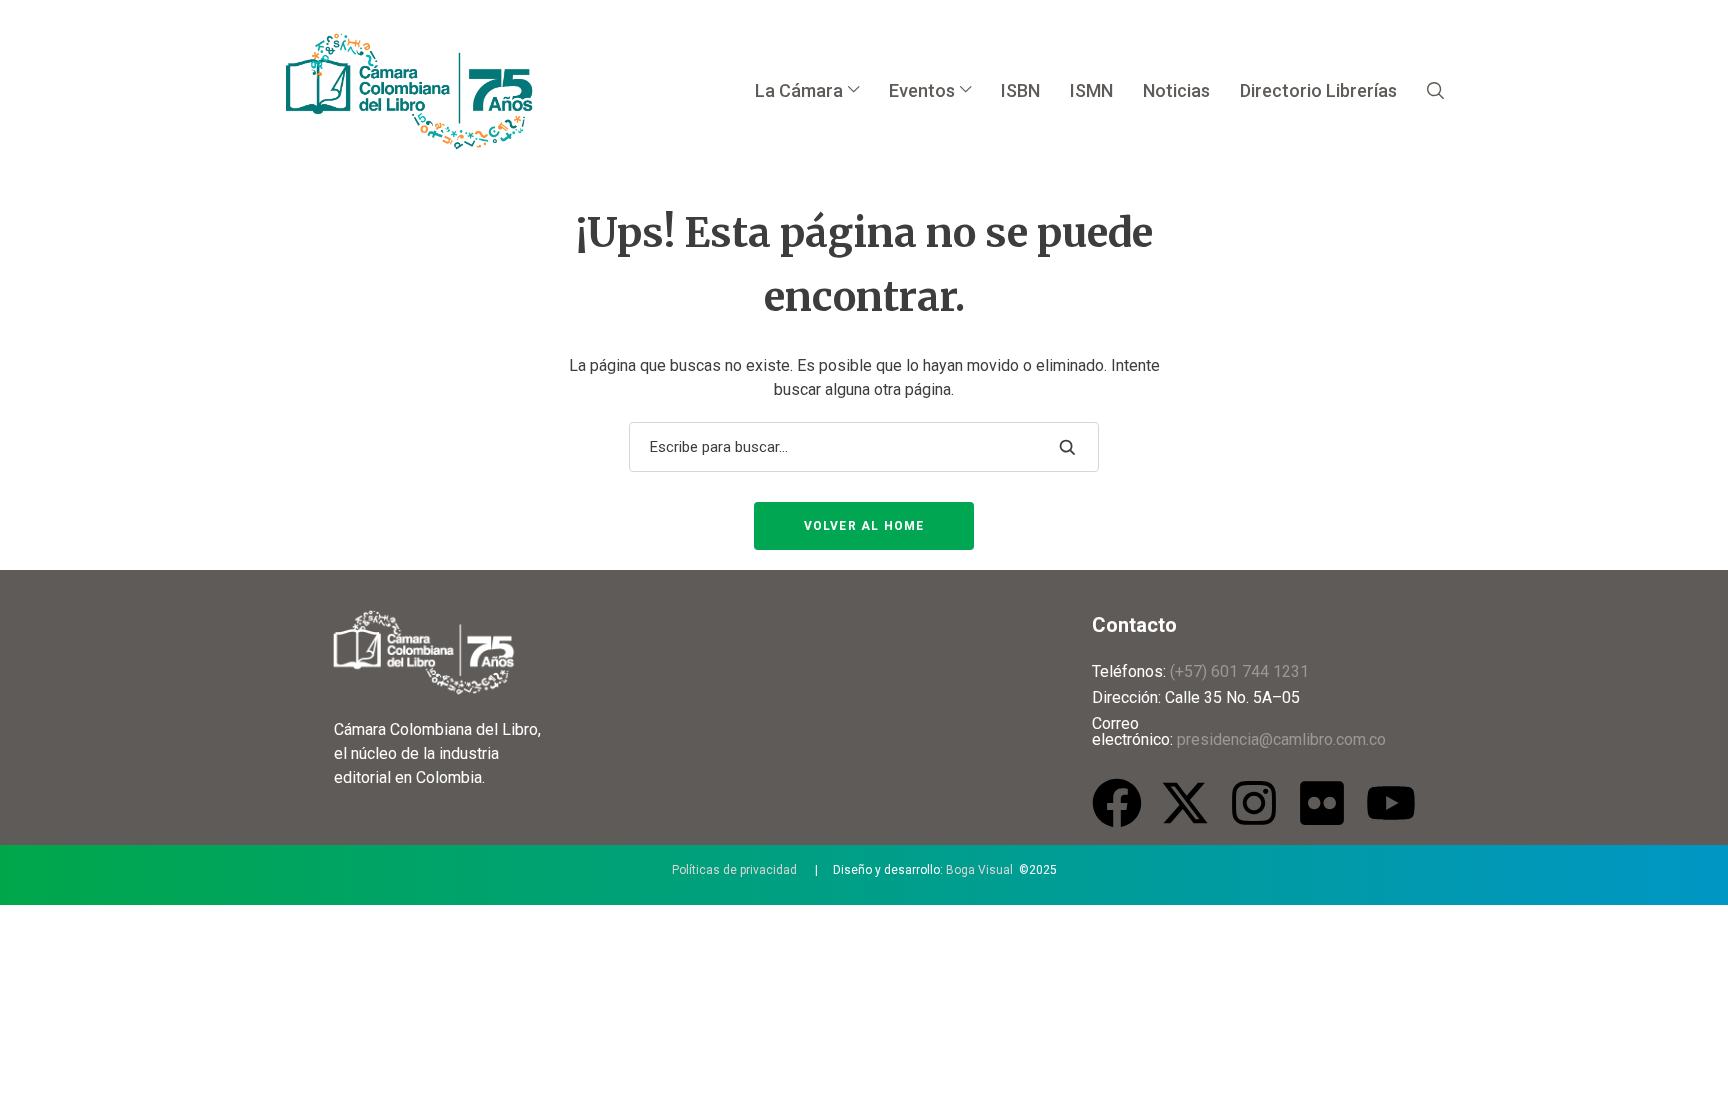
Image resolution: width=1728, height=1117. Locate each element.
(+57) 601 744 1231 (1239, 671)
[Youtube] (1391, 803)
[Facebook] (1117, 803)
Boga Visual (979, 870)
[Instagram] (1254, 803)
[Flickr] (1322, 803)
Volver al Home (864, 526)
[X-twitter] (1185, 803)
